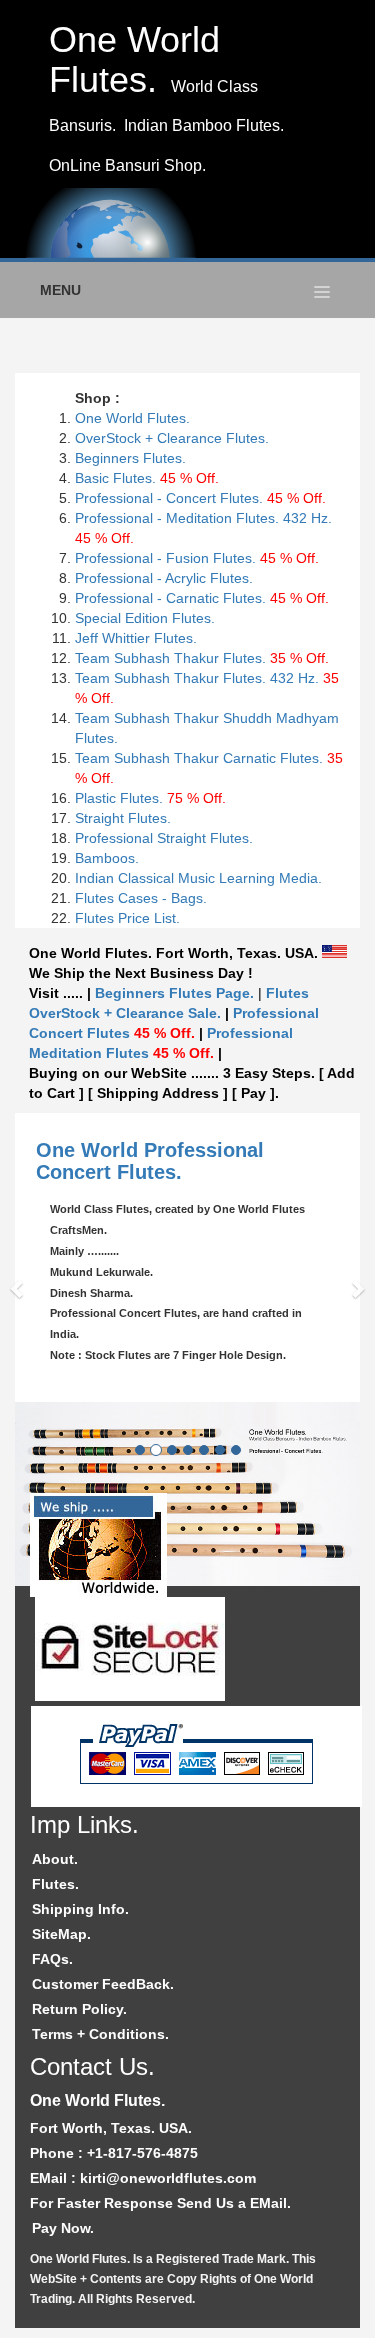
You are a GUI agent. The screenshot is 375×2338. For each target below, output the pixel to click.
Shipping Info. (80, 1909)
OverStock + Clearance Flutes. (172, 438)
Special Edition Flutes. (145, 618)
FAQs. (52, 1959)
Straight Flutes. (123, 818)
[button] (18, 1288)
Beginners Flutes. (130, 458)
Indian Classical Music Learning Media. (198, 878)
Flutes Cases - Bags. (141, 898)
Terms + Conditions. (100, 2034)
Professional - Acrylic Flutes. (164, 578)
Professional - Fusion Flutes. (165, 558)
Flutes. (55, 1884)
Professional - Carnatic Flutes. (202, 598)
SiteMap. (61, 1934)
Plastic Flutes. (150, 798)
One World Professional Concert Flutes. (150, 1161)
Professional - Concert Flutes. (200, 498)
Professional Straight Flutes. (164, 838)
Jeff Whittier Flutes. (136, 638)
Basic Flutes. (115, 478)
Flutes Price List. (127, 918)
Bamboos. (107, 858)
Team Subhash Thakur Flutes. (202, 658)
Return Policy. (79, 2009)
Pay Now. (63, 2228)
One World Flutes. (132, 418)
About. (55, 1859)
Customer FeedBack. (103, 1984)
